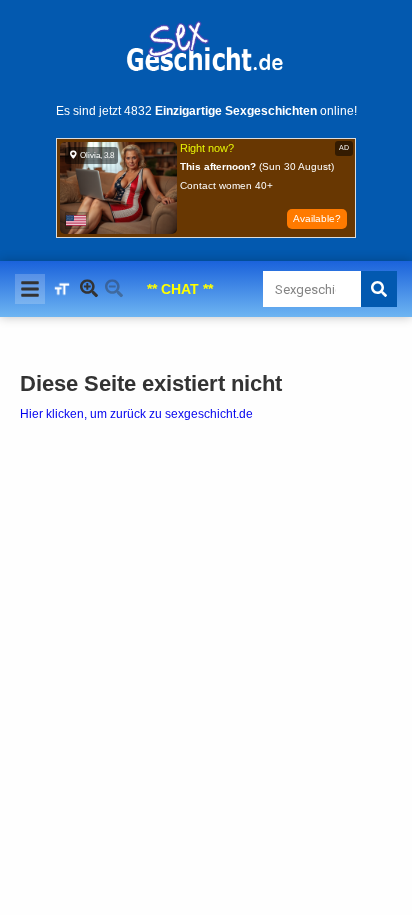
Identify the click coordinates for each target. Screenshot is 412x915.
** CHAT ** (180, 289)
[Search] (379, 289)
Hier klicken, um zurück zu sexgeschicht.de (136, 414)
